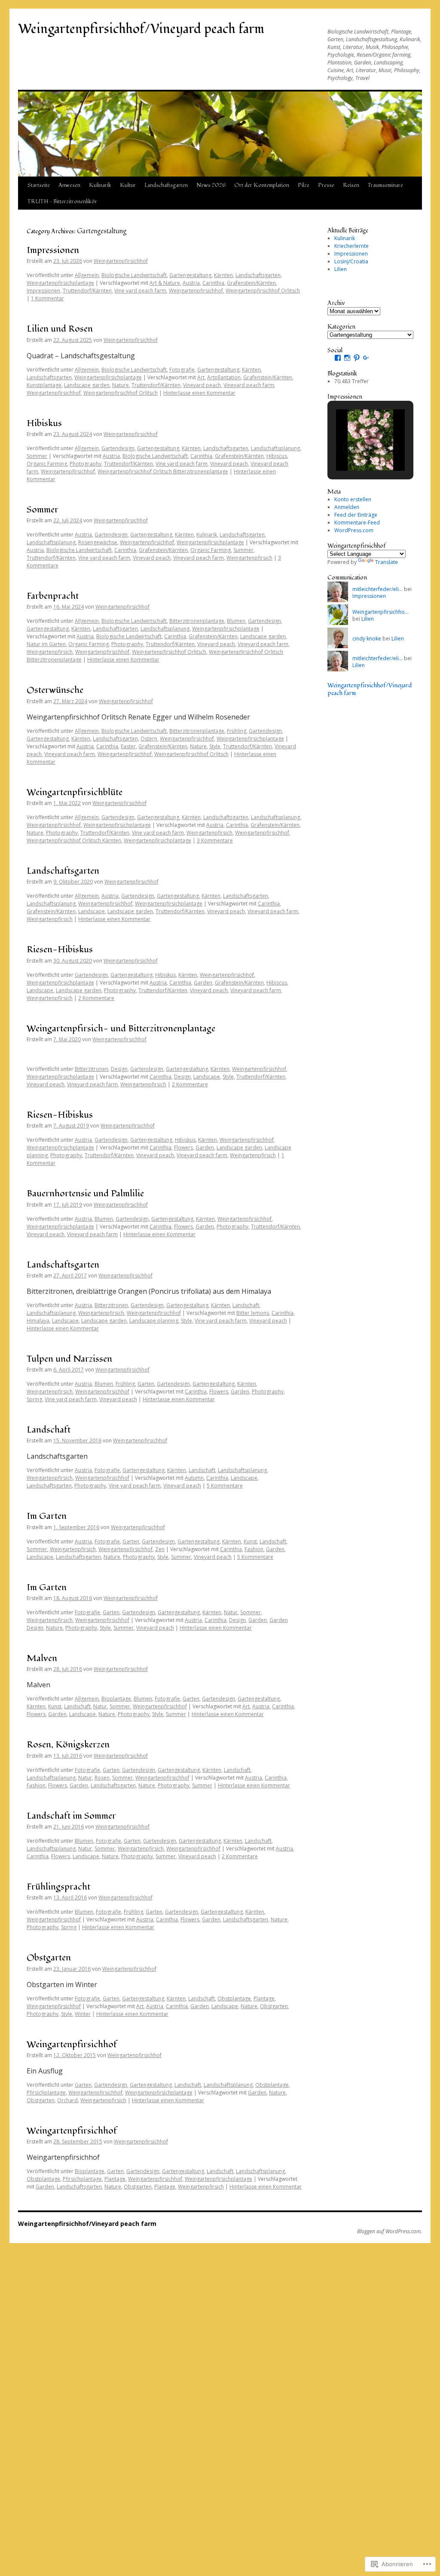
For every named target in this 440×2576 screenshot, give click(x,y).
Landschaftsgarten (166, 185)
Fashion (254, 1549)
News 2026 (211, 185)
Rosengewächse (98, 542)
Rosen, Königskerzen (68, 1745)
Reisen (351, 185)
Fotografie (182, 370)
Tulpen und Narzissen (69, 1359)
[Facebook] (338, 358)
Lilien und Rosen (60, 329)
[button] (351, 448)
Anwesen (69, 185)
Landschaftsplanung (275, 448)
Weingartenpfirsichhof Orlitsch (263, 291)
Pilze (304, 185)
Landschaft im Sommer (71, 1816)
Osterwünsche (55, 690)
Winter (83, 2014)
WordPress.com (354, 530)
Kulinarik (100, 185)
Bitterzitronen (92, 1069)
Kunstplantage (44, 385)
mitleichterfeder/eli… (377, 589)
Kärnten (223, 275)
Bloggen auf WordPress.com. (390, 2232)
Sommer (37, 456)
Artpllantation (224, 377)
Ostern (149, 739)
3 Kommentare (215, 840)
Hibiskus (44, 423)
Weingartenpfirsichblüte (75, 792)
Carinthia (213, 283)
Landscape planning (154, 1321)
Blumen (236, 621)
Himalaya (38, 1321)
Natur (231, 1612)
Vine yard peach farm (140, 291)
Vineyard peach (202, 385)
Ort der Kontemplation (262, 185)
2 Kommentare (96, 998)
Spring (34, 1399)
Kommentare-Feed (357, 523)
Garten (146, 1384)
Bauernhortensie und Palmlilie (85, 1193)
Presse (326, 185)
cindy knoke (367, 639)
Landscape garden (87, 385)
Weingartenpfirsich (249, 558)
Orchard (67, 2100)
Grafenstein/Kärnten (251, 283)
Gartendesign (118, 448)
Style (215, 746)
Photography (86, 464)
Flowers (183, 1148)
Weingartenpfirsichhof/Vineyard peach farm (141, 29)
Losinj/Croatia (351, 261)
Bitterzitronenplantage (197, 621)
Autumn (194, 1478)
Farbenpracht (53, 596)
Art (201, 377)
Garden (203, 983)
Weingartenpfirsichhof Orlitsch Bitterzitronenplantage (163, 471)
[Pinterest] (357, 358)
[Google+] (366, 358)
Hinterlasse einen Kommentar (199, 393)
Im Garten (47, 1516)
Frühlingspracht (58, 1887)
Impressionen (53, 250)
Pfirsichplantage (46, 2093)
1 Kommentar (47, 298)
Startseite (39, 185)
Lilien (341, 269)
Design (119, 1069)
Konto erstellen (353, 499)
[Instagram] (347, 358)
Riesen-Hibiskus (60, 950)
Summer (243, 550)
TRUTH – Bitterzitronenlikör (62, 201)
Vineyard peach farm (249, 385)
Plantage (264, 1998)
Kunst (250, 1541)
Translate (387, 562)
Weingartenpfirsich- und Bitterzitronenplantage (121, 1029)
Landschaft (246, 1305)
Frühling (237, 731)
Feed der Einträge (356, 515)
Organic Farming (47, 464)
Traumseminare (385, 185)
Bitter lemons (253, 1313)
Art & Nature (165, 283)
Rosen (102, 1778)
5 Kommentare (225, 1486)
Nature (121, 385)
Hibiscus (277, 456)
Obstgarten (49, 1958)
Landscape (92, 911)
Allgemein (87, 275)
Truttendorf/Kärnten (87, 291)
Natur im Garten (46, 644)
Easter (128, 746)
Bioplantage (116, 1699)
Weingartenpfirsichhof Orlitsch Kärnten (74, 840)
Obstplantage (234, 1998)
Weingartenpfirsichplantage (60, 283)
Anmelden (347, 507)
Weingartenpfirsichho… (380, 612)
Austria (191, 283)
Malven (42, 1658)
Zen (160, 1549)
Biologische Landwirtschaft (134, 275)
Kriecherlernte (351, 246)
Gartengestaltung (190, 275)
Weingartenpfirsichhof (121, 261)
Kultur (128, 185)
